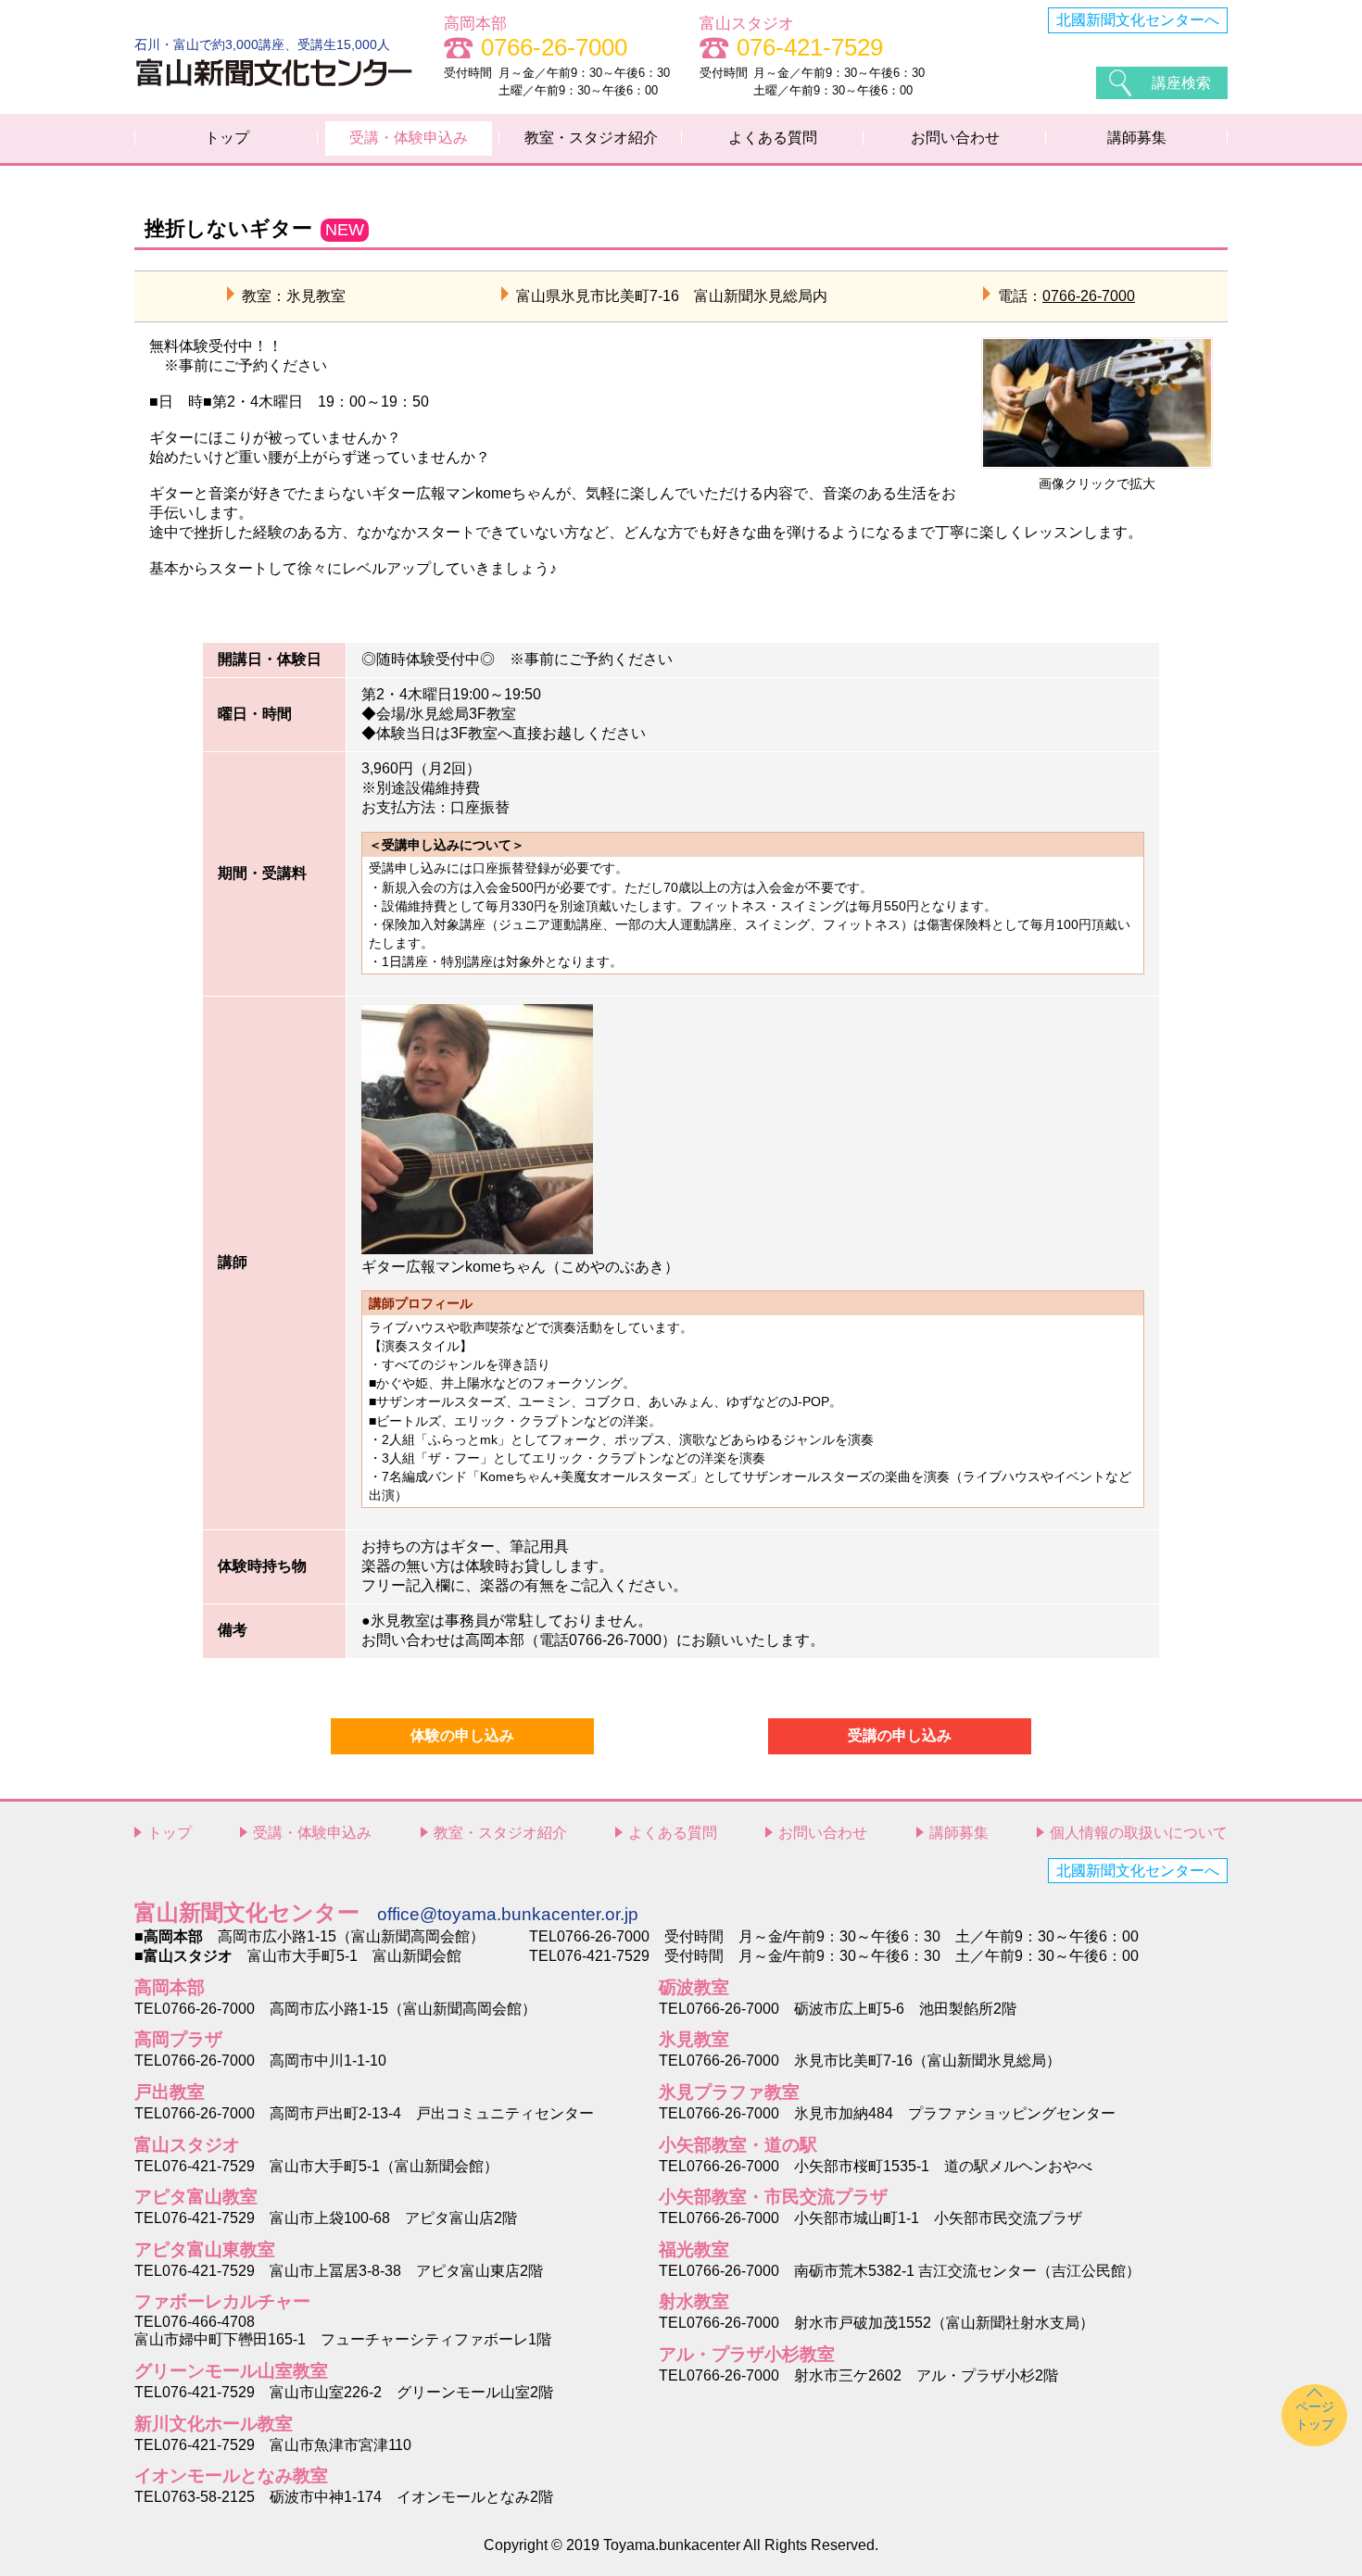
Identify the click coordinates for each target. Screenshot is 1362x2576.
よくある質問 (773, 138)
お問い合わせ (955, 138)
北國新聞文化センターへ (1138, 20)
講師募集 (1137, 138)
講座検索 (1181, 83)
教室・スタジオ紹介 (591, 138)
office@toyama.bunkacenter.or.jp (508, 1914)
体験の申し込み (462, 1735)
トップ (227, 138)
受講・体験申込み (409, 138)
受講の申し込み (900, 1735)
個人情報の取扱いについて (1139, 1833)
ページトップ (1315, 2415)
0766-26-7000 (1089, 296)
